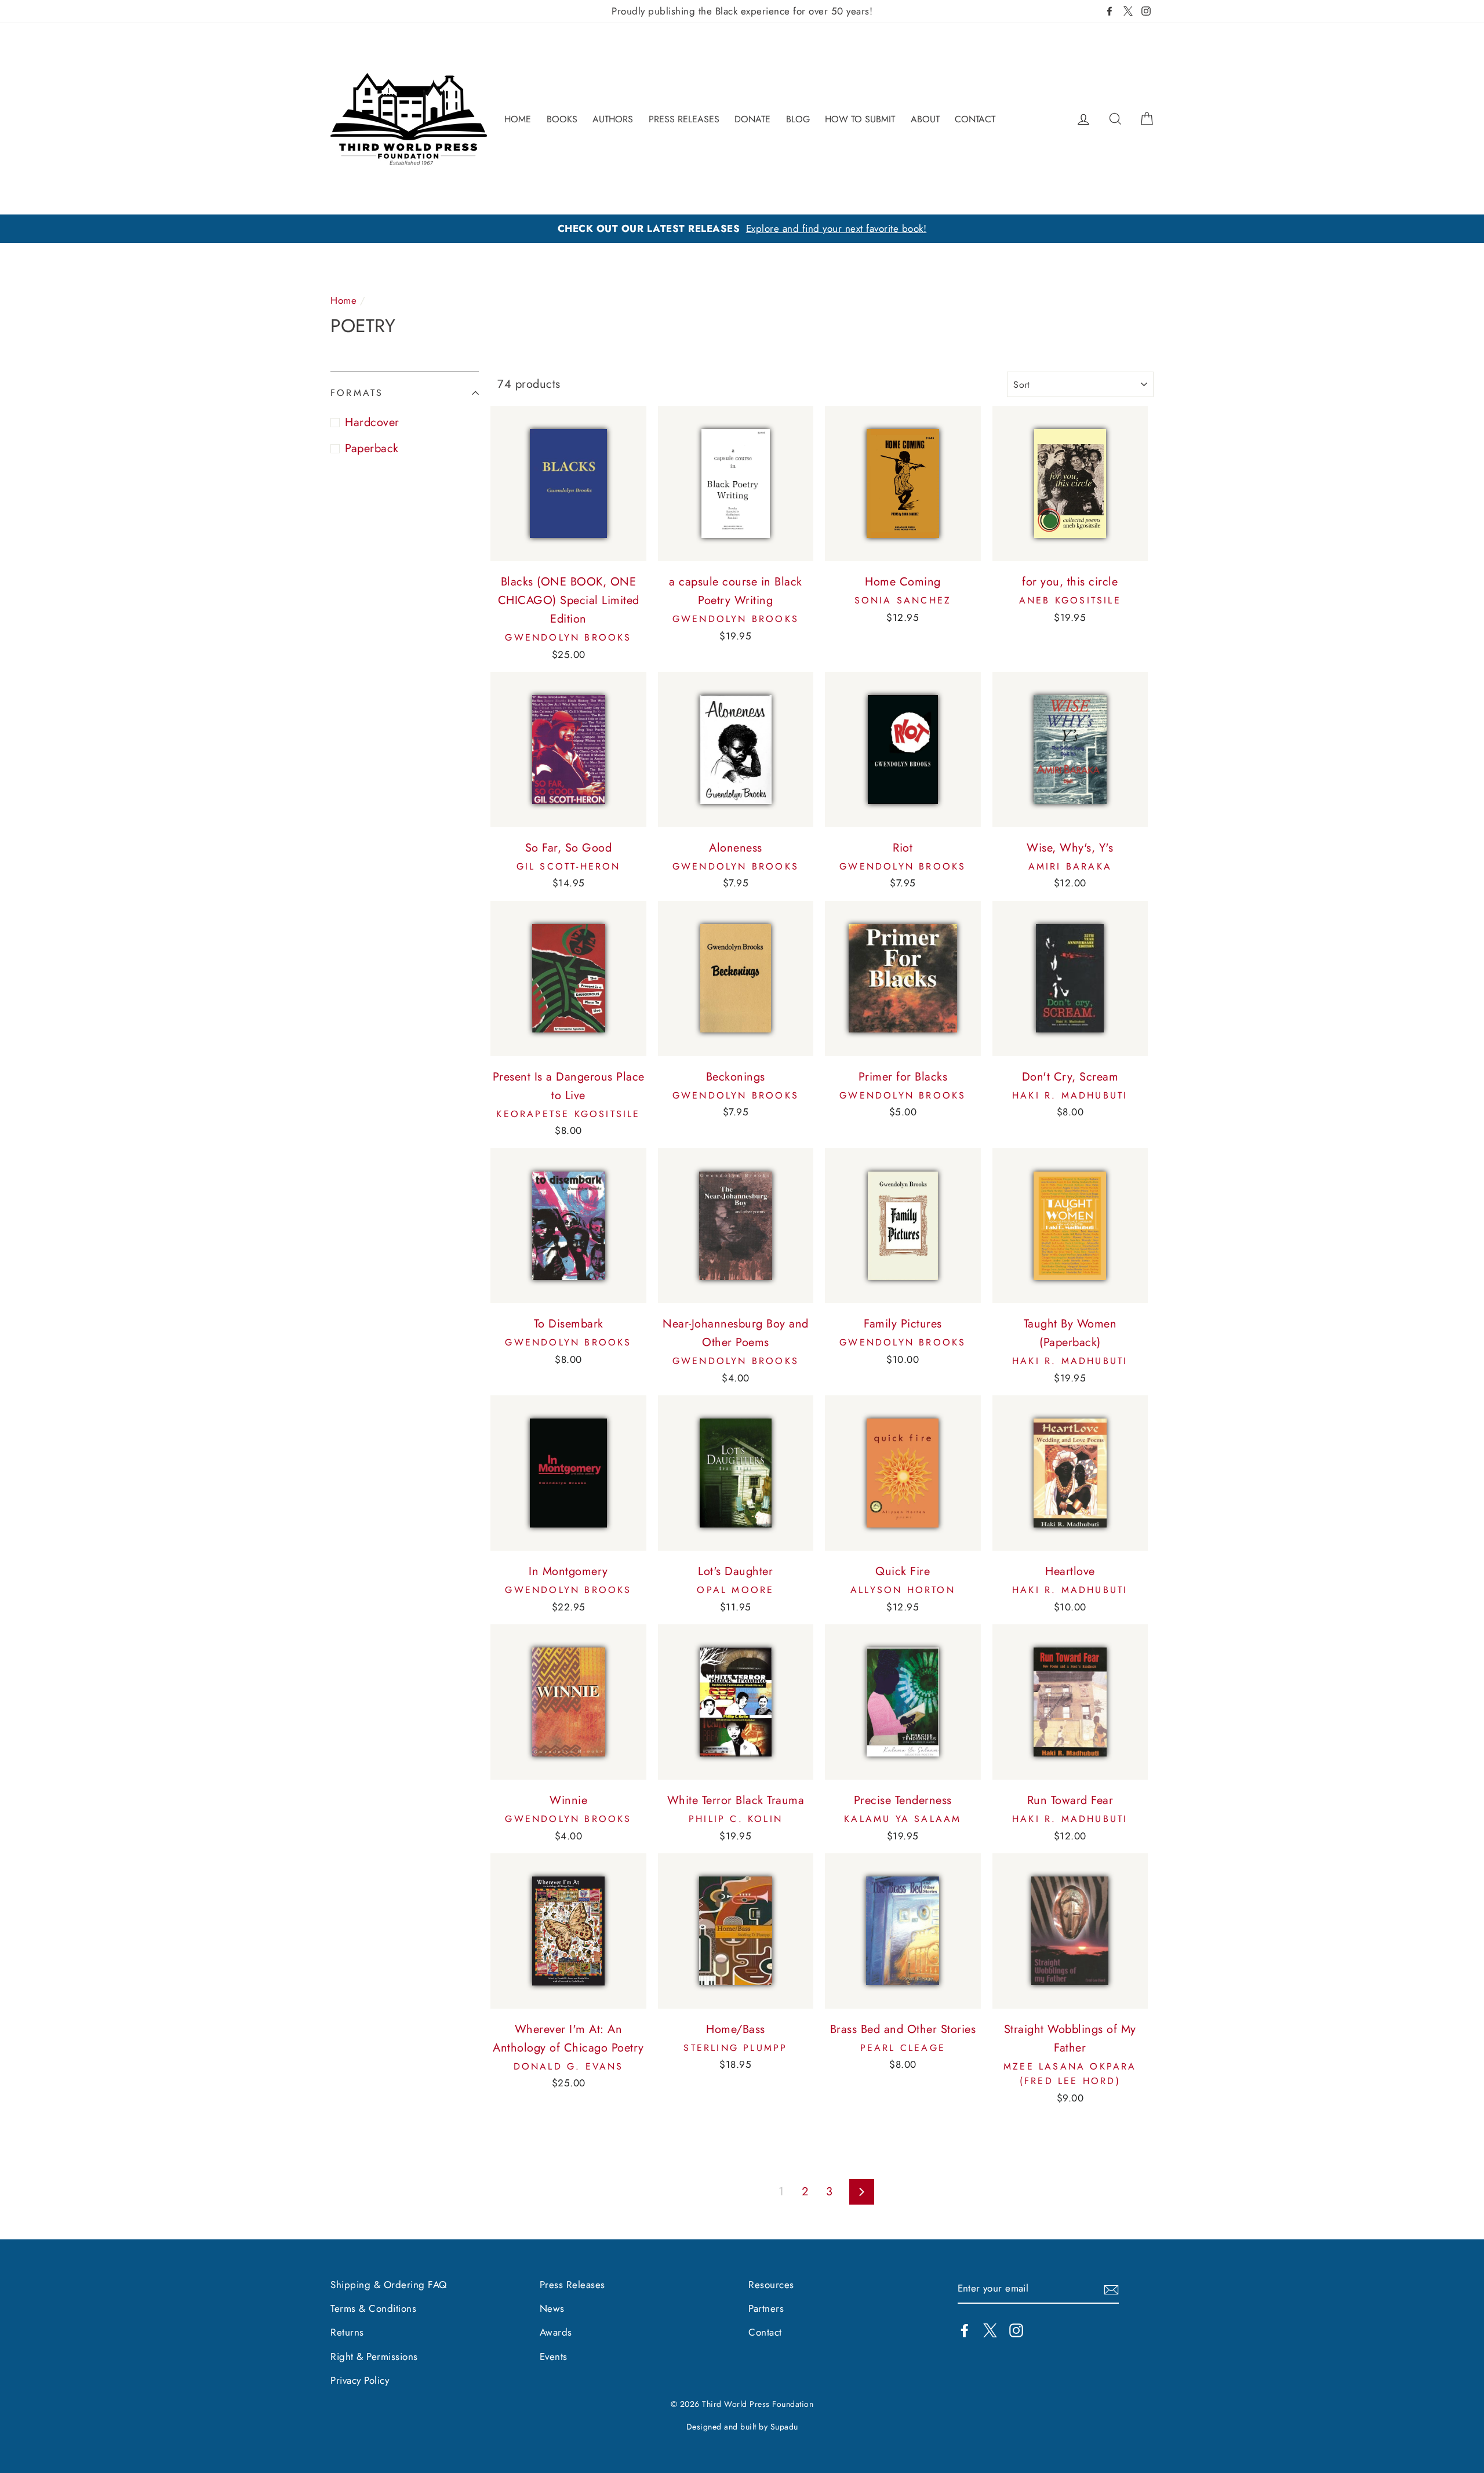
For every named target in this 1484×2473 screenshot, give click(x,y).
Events (554, 2356)
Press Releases (572, 2285)
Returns (347, 2332)
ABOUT (925, 119)
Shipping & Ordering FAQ (389, 2285)
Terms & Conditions (373, 2308)
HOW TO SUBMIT (860, 119)
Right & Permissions (374, 2356)
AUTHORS (613, 119)
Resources (771, 2285)
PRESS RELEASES (684, 119)
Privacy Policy (360, 2380)
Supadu (784, 2427)
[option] (742, 229)
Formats (357, 393)
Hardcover (372, 422)
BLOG (798, 119)
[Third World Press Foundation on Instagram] (1016, 2330)
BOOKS (562, 119)
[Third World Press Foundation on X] (990, 2330)
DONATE (752, 119)
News (552, 2308)
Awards (556, 2332)
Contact (765, 2332)
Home (343, 300)
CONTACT (975, 119)
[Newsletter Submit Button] (1111, 2289)
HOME (518, 119)
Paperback (372, 448)
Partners (766, 2308)
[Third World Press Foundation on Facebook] (965, 2330)
